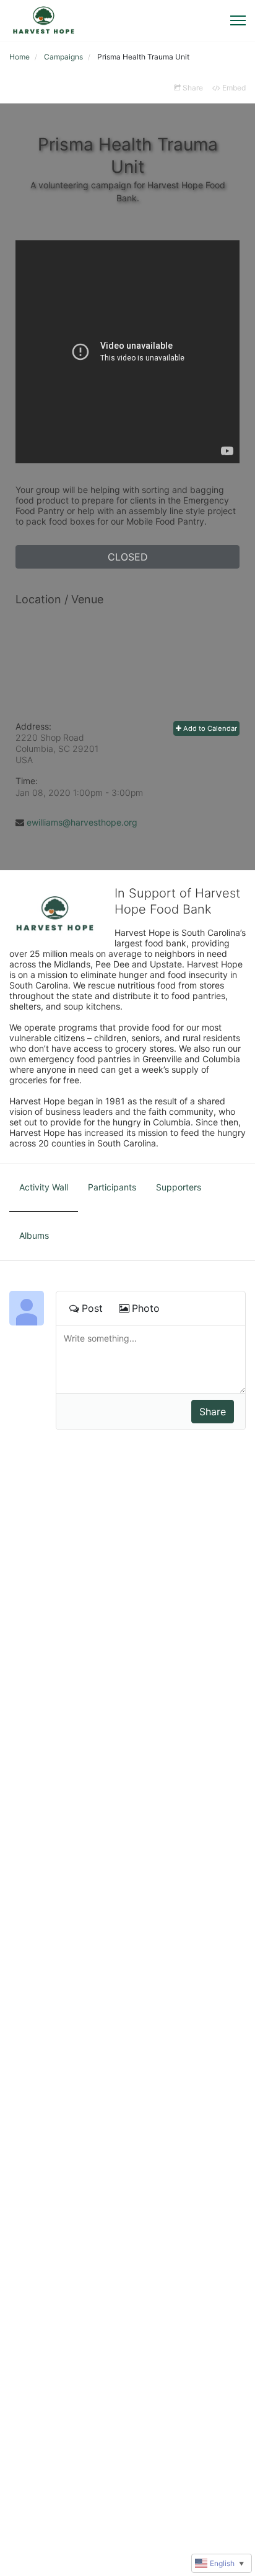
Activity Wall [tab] (44, 1187)
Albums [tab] (34, 1235)
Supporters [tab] (179, 1187)
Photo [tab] (146, 1308)
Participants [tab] (112, 1187)
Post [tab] (92, 1308)
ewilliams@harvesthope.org (82, 822)
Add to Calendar (209, 728)
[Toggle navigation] (238, 20)
